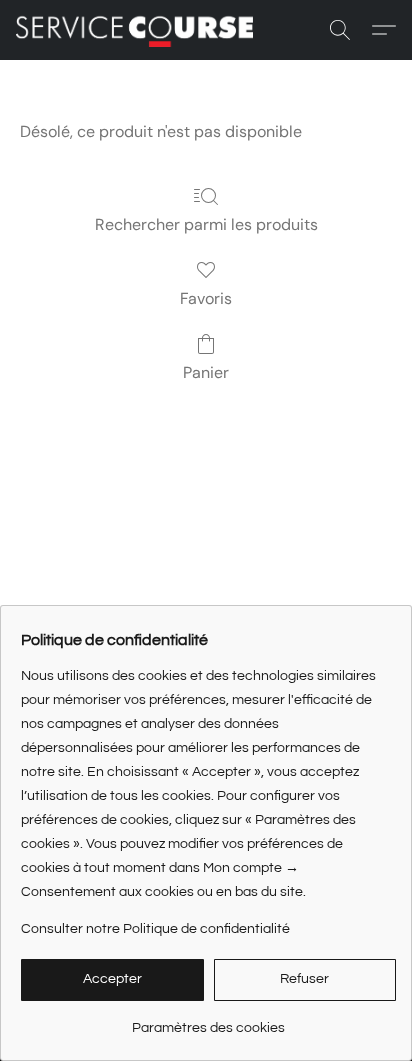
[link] (208, 1020)
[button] (141, 30)
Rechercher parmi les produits (206, 224)
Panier (206, 372)
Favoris (206, 298)
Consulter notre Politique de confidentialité (155, 929)
